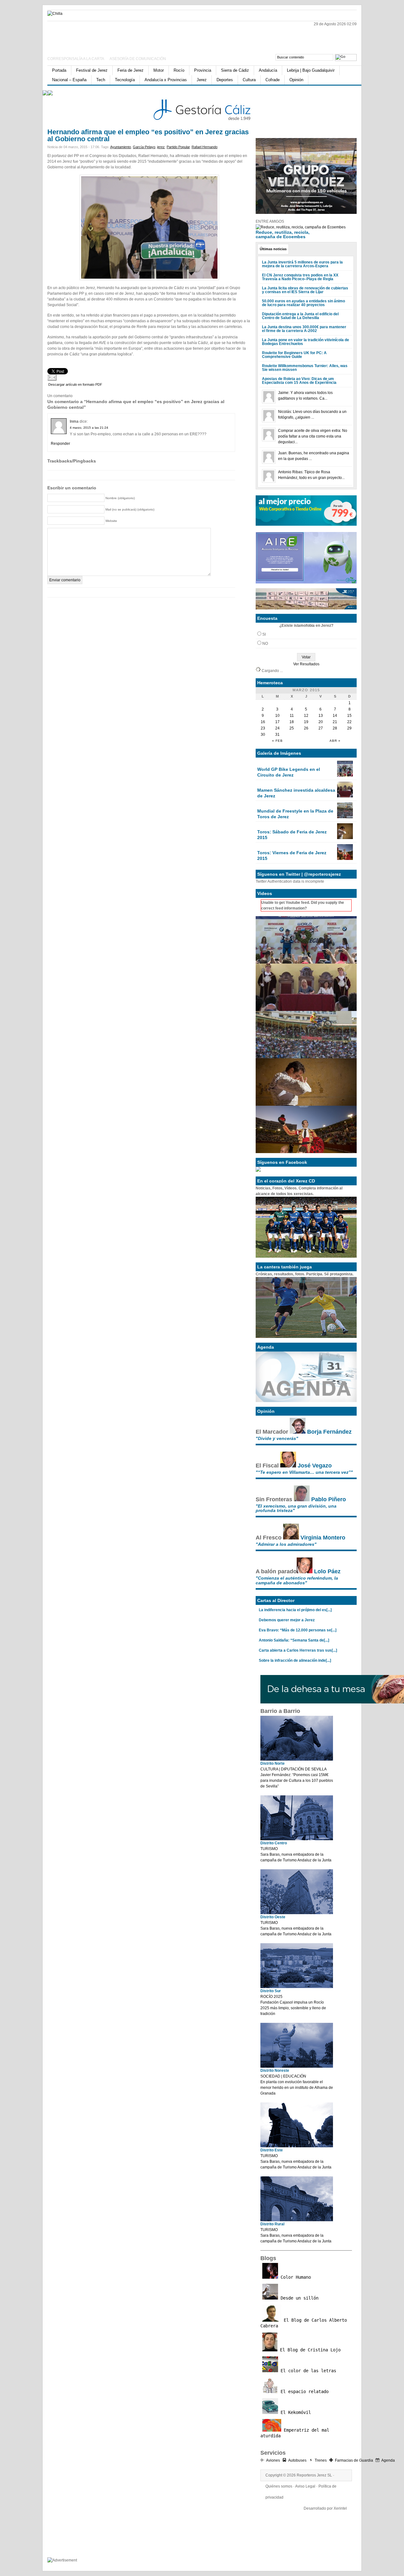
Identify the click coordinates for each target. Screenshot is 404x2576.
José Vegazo (315, 1466)
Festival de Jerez (92, 70)
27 (321, 728)
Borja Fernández (329, 1432)
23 (263, 728)
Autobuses (297, 2460)
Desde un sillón (298, 2298)
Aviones (273, 2460)
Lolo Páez (327, 1571)
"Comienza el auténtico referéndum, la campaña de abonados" (297, 1580)
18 (292, 722)
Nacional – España (69, 80)
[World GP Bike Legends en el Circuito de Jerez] (345, 775)
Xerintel (340, 2508)
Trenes (321, 2460)
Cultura (249, 80)
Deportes (225, 80)
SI (264, 634)
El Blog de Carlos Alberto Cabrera (304, 2323)
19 (306, 722)
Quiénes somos (279, 2486)
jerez (161, 147)
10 (277, 716)
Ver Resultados (306, 664)
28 (335, 728)
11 (292, 716)
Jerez (202, 80)
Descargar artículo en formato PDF (75, 384)
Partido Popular (178, 147)
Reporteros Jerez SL (314, 2475)
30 (263, 735)
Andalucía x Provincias (166, 80)
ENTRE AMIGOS (270, 221)
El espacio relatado (303, 2392)
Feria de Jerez (131, 70)
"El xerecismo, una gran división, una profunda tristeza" (296, 1508)
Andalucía (268, 70)
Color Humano (294, 2277)
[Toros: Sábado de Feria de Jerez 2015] (345, 838)
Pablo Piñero (329, 1499)
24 (277, 728)
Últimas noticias (273, 249)
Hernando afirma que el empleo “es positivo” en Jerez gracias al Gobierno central (148, 135)
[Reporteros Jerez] (109, 36)
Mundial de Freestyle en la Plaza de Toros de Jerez (295, 814)
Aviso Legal (305, 2486)
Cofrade (273, 80)
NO (265, 644)
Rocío (179, 70)
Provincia (203, 70)
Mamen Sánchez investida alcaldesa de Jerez (296, 793)
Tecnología (125, 80)
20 (321, 722)
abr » (335, 741)
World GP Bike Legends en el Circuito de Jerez (289, 772)
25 (292, 728)
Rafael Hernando (205, 147)
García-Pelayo (144, 147)
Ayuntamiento (121, 147)
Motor (159, 70)
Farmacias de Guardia (354, 2460)
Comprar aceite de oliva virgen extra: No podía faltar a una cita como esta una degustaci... (313, 436)
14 (335, 716)
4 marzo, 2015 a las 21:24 (89, 428)
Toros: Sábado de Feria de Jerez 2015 (292, 835)
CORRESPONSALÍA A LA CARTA (76, 59)
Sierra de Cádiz (235, 70)
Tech (101, 80)
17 (277, 722)
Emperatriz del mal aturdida (295, 2433)
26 (306, 728)
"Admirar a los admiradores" (286, 1544)
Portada (59, 70)
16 (263, 722)
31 (277, 735)
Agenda (388, 2460)
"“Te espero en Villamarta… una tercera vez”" (304, 1472)
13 (321, 716)
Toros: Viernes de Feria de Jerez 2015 (292, 856)
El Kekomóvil (294, 2412)
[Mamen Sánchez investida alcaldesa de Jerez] (345, 796)
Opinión (296, 80)
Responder (60, 444)
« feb (277, 741)
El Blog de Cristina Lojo (309, 2350)
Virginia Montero (323, 1538)
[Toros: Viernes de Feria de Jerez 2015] (345, 859)
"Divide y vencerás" (277, 1438)
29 (349, 728)
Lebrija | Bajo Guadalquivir (311, 70)
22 (349, 722)
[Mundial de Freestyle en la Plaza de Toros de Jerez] (345, 817)
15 (349, 716)
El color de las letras (307, 2371)
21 (335, 722)
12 (306, 716)
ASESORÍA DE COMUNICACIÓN (138, 59)
